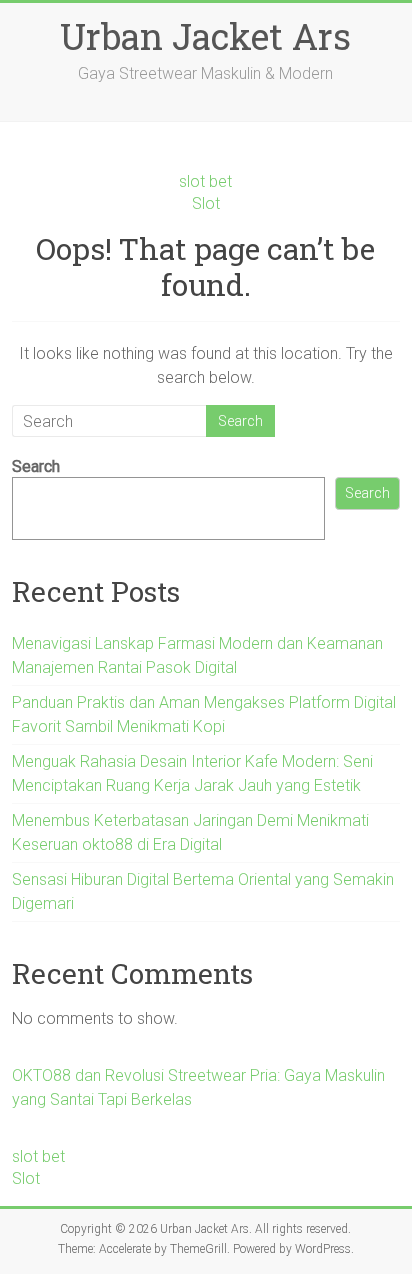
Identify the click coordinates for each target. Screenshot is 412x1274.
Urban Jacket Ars (205, 36)
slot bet (205, 181)
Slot (206, 203)
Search (36, 466)
